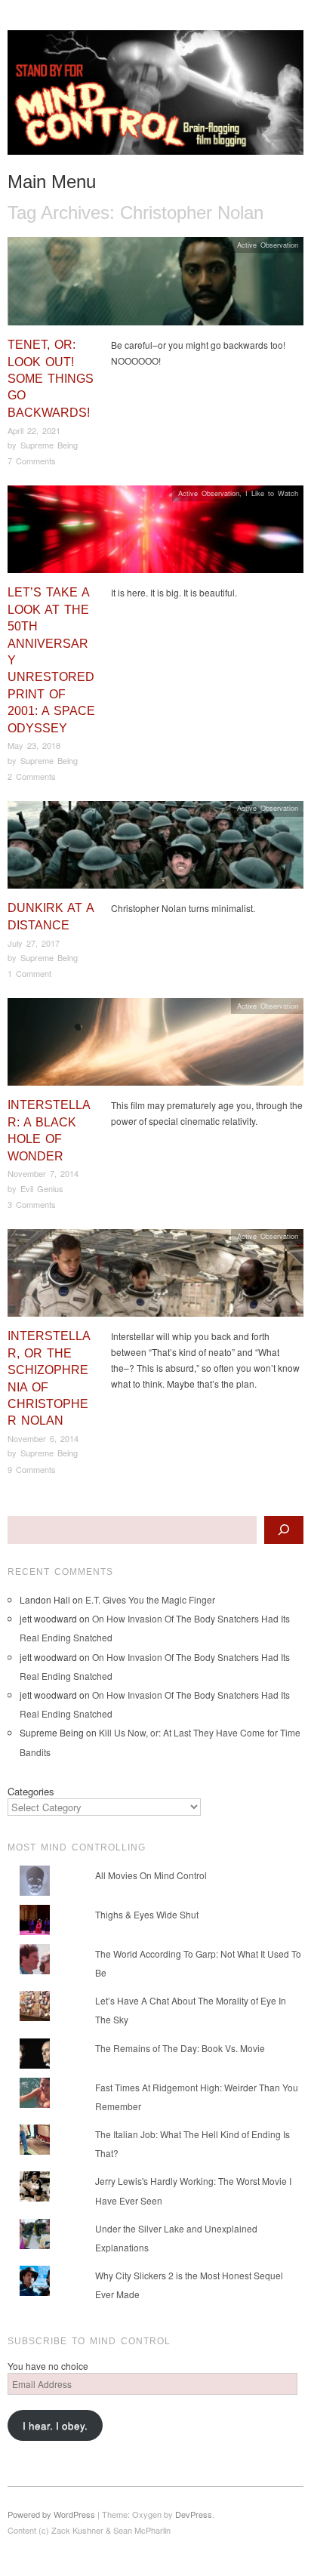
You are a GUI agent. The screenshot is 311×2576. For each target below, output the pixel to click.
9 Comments (32, 1469)
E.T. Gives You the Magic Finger (150, 1599)
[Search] (284, 1530)
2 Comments (32, 776)
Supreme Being (49, 445)
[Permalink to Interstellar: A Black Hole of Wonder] (155, 1046)
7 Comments (32, 461)
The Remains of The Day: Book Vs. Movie (180, 2048)
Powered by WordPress (51, 2514)
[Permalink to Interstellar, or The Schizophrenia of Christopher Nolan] (155, 1277)
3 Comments (32, 1204)
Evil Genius (42, 1188)
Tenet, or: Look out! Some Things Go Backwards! (51, 379)
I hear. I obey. (55, 2425)
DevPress (194, 2514)
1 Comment (29, 973)
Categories (31, 1791)
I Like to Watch (272, 493)
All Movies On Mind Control (151, 1875)
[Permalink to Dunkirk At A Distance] (155, 849)
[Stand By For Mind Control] (155, 99)
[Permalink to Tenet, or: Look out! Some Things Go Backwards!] (155, 285)
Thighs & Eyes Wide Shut (147, 1914)
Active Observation (268, 245)
